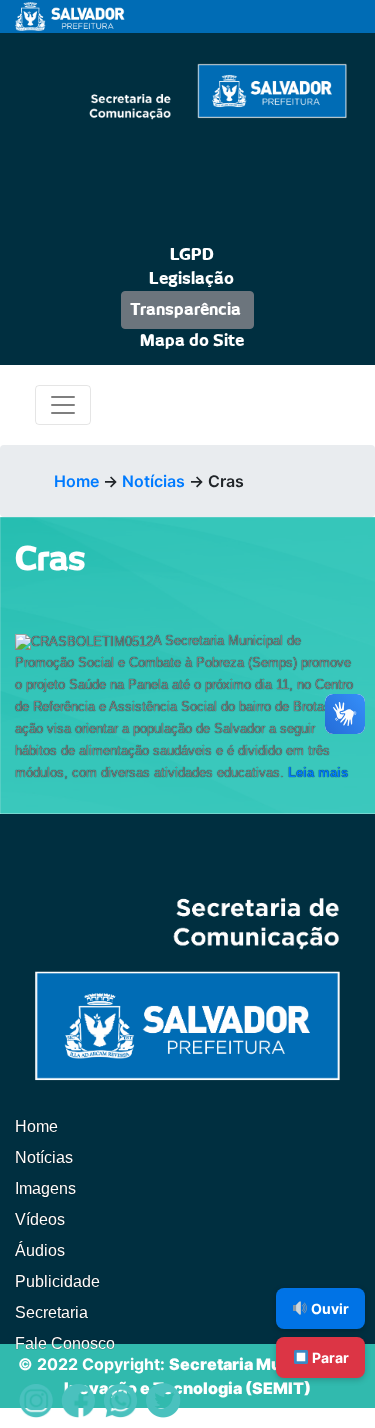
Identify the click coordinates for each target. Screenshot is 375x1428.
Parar (329, 1357)
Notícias (153, 481)
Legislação (191, 279)
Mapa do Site (192, 341)
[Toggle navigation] (63, 405)
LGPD (192, 255)
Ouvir (328, 1308)
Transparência (185, 310)
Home (76, 481)
